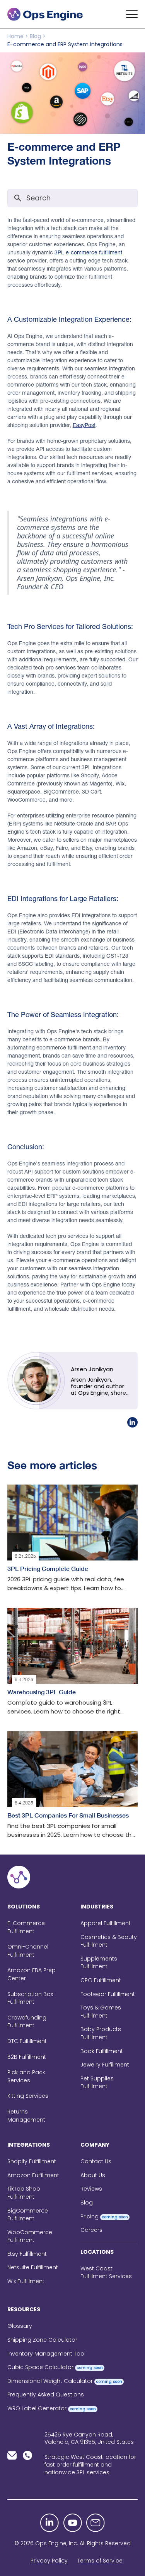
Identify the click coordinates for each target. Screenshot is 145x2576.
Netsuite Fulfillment (33, 2267)
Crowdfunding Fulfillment (27, 2022)
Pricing (104, 2216)
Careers (91, 2230)
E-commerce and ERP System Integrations (65, 44)
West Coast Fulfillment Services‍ (106, 2272)
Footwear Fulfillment (108, 1994)
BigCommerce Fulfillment (28, 2215)
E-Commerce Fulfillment (26, 1927)
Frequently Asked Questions (46, 2394)
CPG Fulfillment (101, 1980)
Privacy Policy (49, 2561)
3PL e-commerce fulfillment (88, 252)
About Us (93, 2175)
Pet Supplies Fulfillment (97, 2082)
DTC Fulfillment (27, 2041)
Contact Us (96, 2161)
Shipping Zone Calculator (42, 2340)
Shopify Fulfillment (32, 2161)
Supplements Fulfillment (99, 1963)
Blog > (38, 36)
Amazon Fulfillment (33, 2175)
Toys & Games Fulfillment (101, 2012)
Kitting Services (28, 2096)
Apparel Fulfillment (106, 1923)
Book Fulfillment (102, 2051)
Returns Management (26, 2116)
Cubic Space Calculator (55, 2367)
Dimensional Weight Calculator (65, 2381)
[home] (46, 14)
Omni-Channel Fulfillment (28, 1951)
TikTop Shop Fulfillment (24, 2193)
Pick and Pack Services (26, 2076)
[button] (132, 14)
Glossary (20, 2326)
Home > (18, 36)
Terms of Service (100, 2561)
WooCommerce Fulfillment (30, 2236)
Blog (87, 2203)
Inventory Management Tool (46, 2354)
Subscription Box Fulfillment (30, 1998)
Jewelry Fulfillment (105, 2065)
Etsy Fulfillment (27, 2254)
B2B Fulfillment (27, 2057)
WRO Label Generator (52, 2408)
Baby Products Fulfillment (101, 2033)
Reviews (91, 2189)
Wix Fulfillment (26, 2281)
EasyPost (84, 425)
